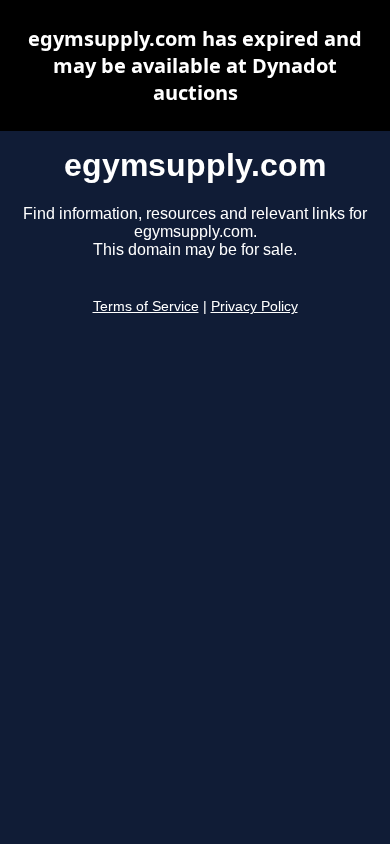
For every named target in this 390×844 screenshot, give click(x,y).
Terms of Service (146, 306)
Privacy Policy (254, 306)
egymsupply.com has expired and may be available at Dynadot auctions (195, 65)
